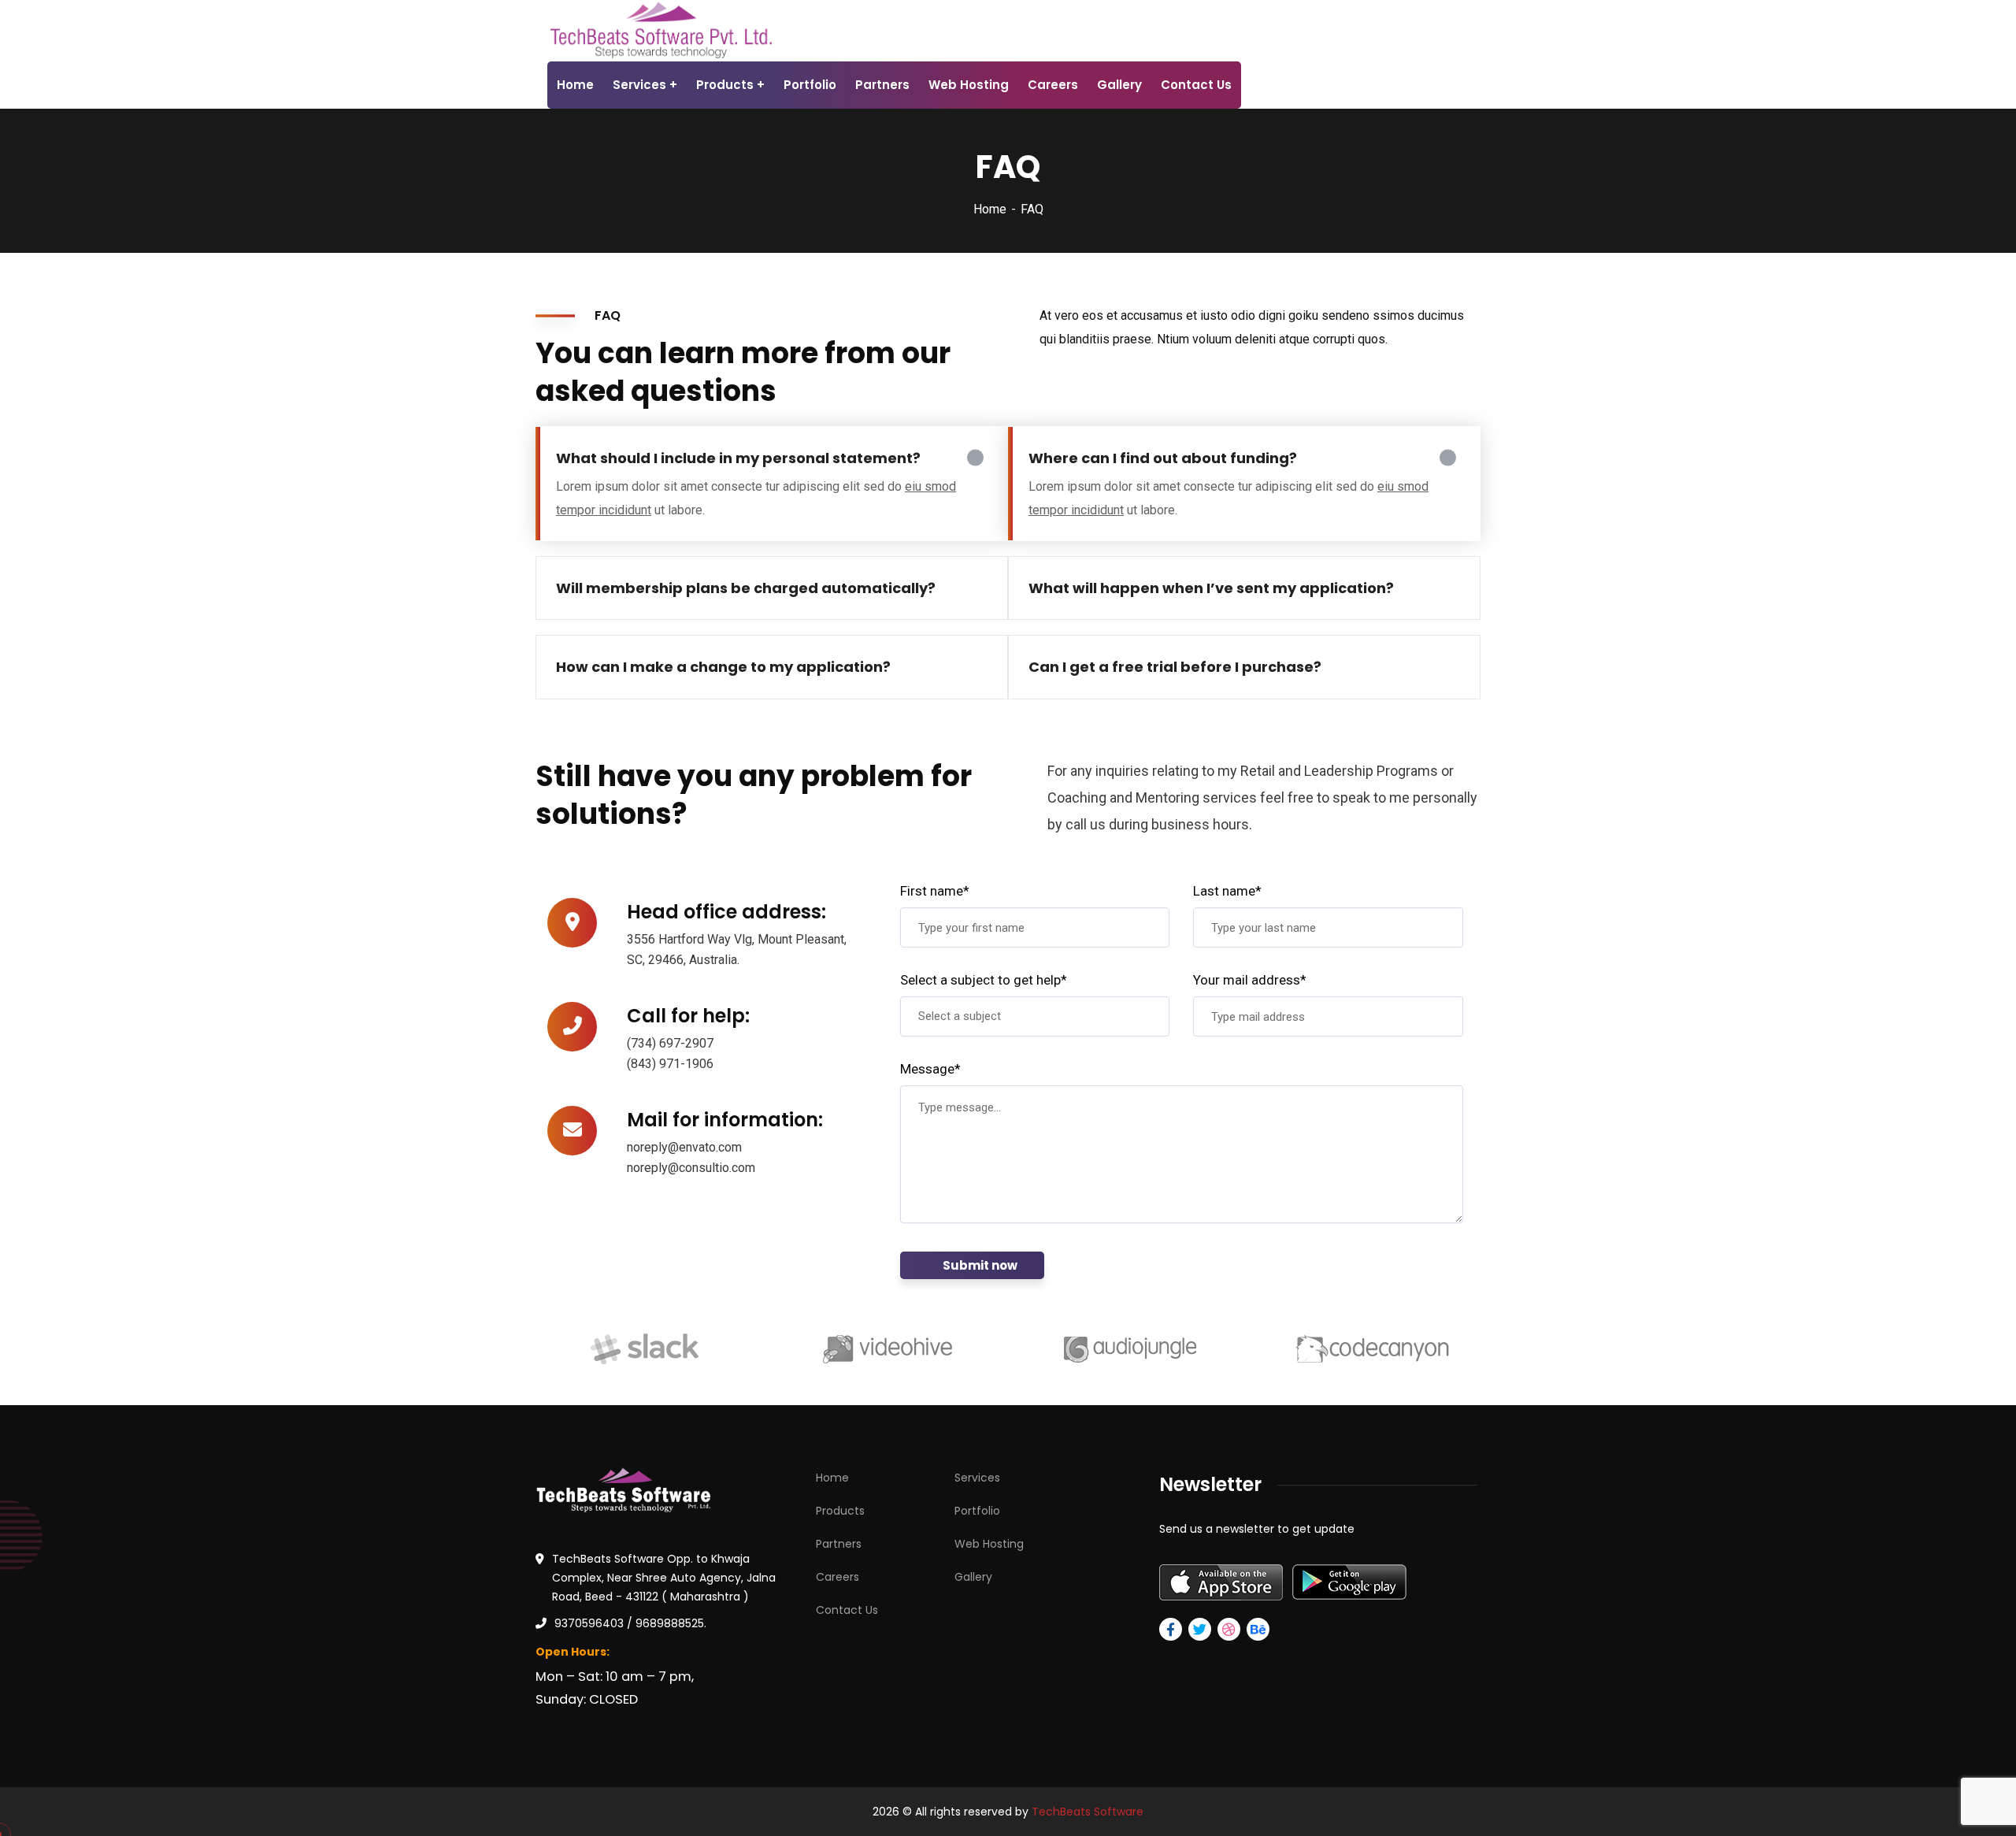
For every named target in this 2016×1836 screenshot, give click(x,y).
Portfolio (977, 1511)
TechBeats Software (1088, 1812)
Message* (930, 1069)
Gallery (973, 1577)
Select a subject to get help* (984, 980)
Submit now (980, 1265)
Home (990, 209)
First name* (935, 891)
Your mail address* (1250, 980)
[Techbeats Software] (660, 30)
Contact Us (847, 1610)
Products (840, 1511)
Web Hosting (989, 1544)
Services (977, 1478)
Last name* (1227, 891)
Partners (839, 1544)
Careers (838, 1577)
